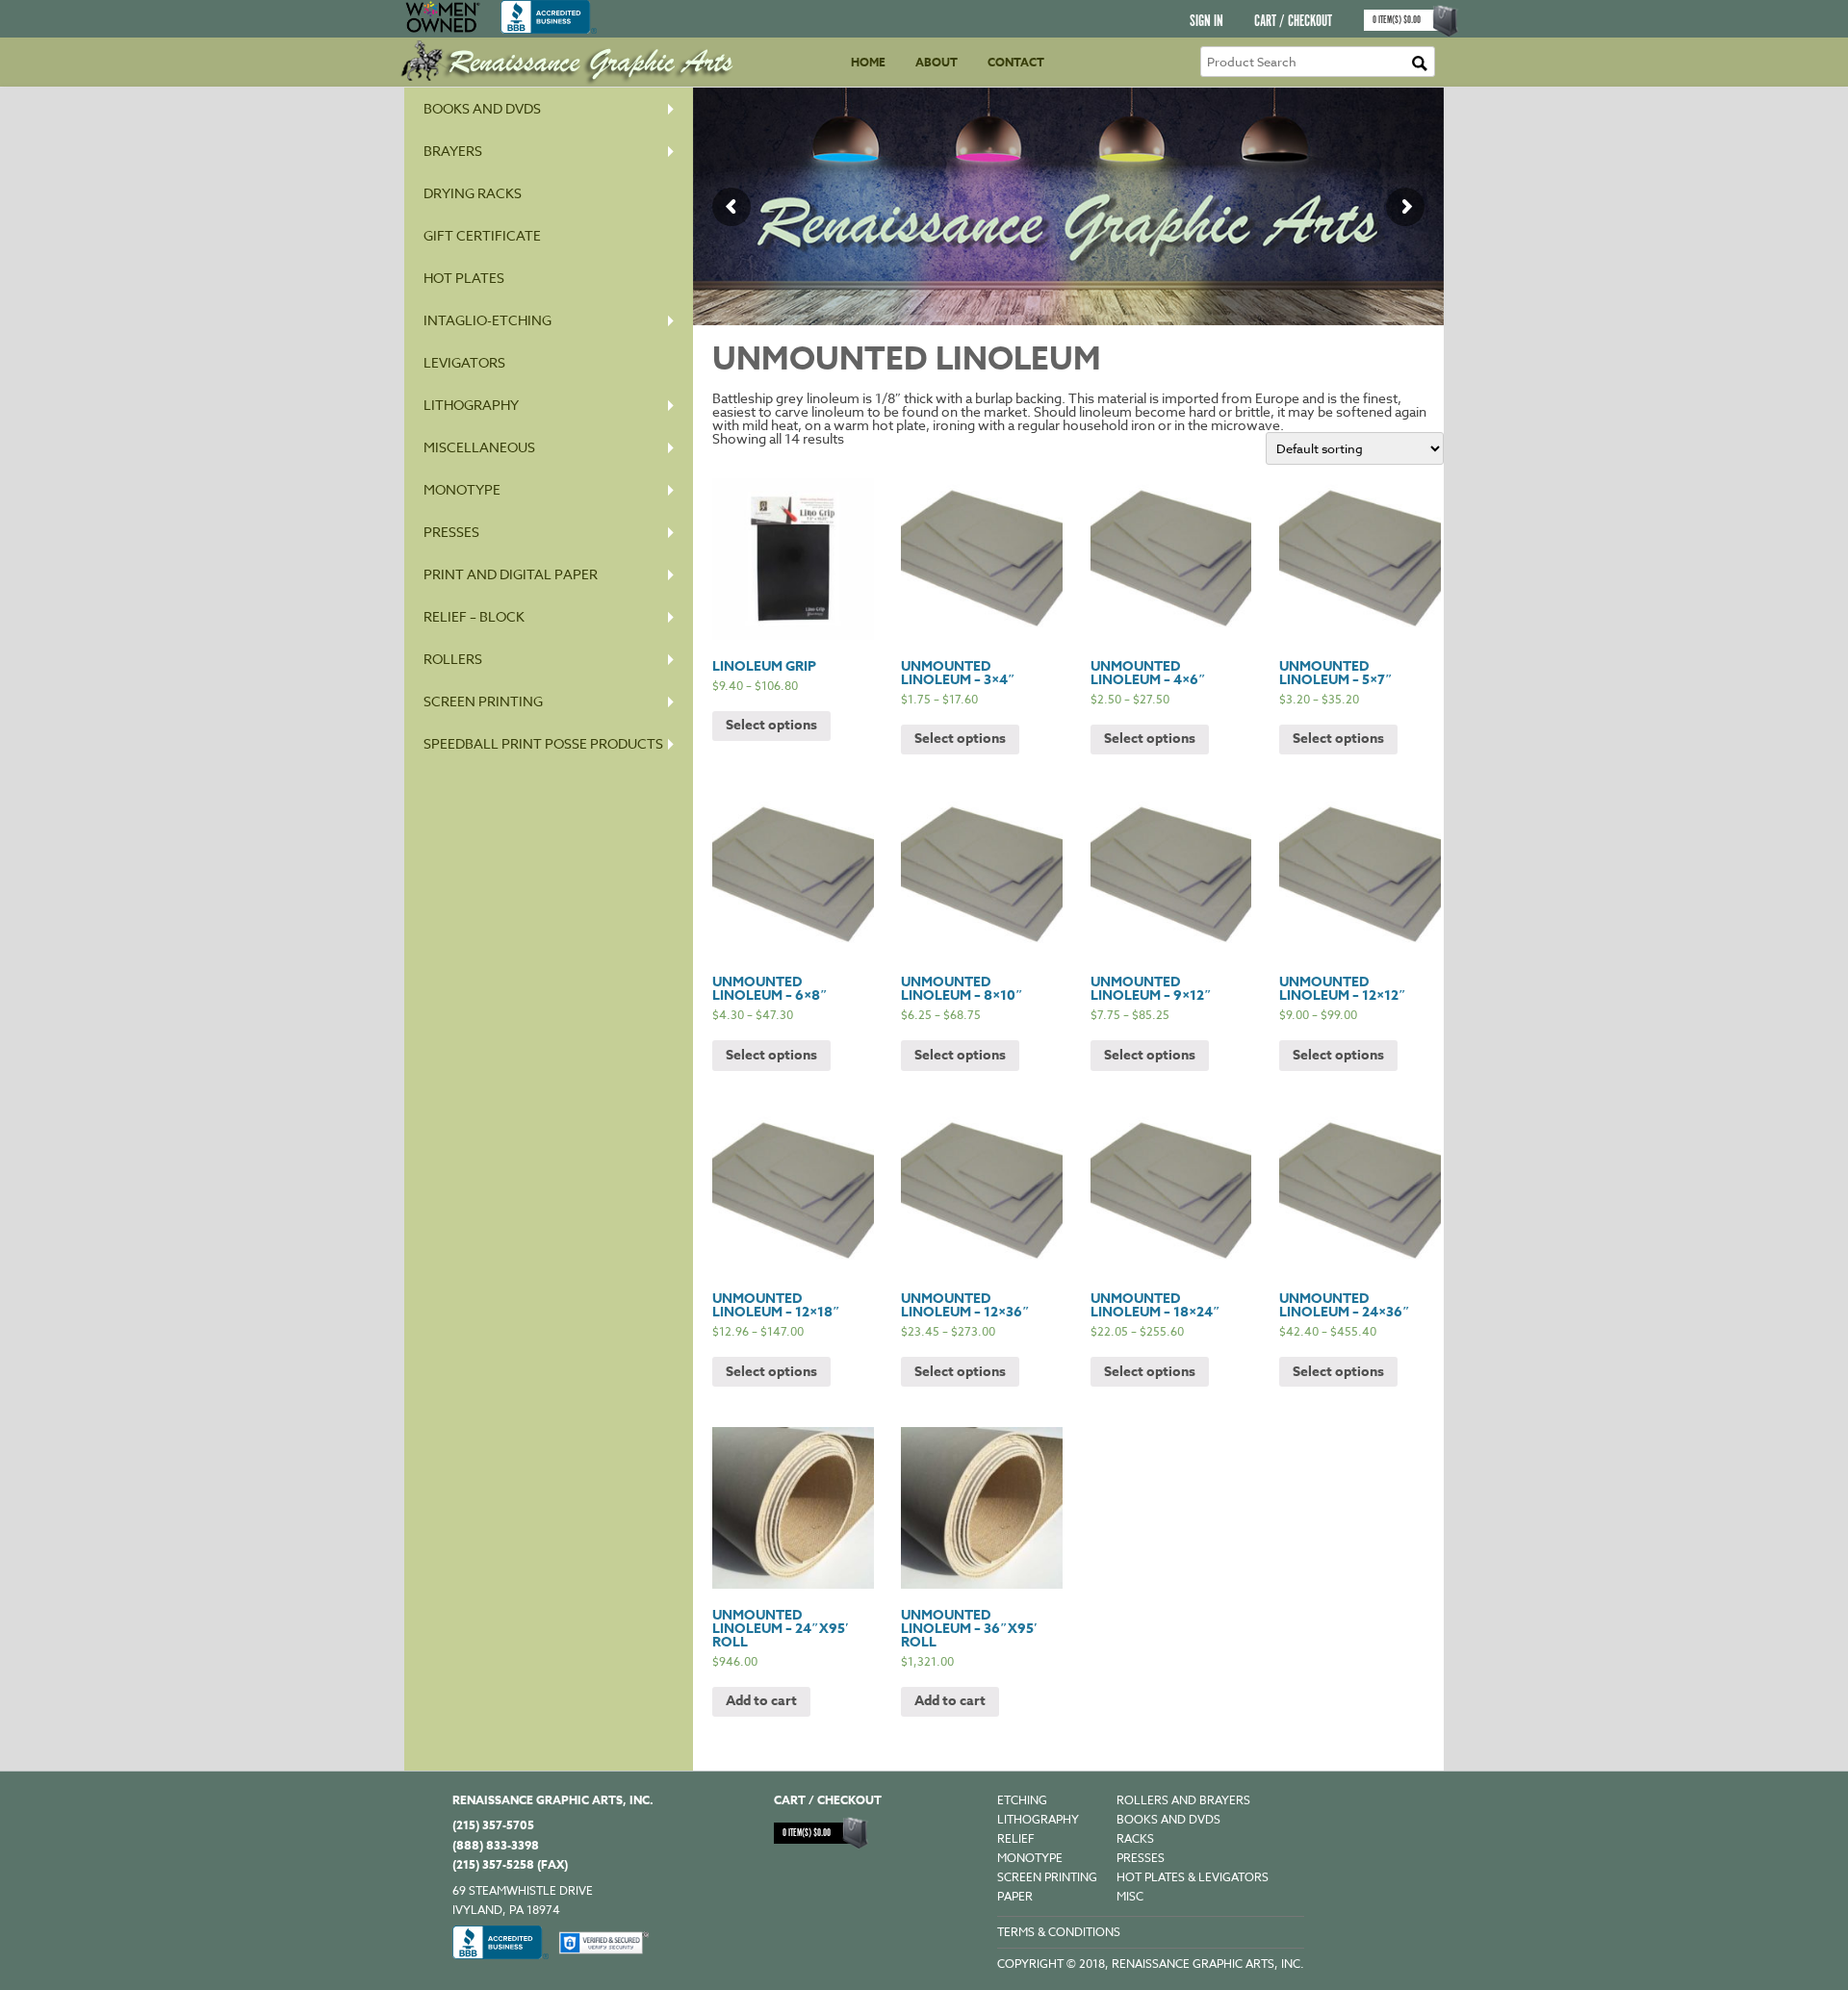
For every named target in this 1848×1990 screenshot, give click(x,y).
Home (868, 62)
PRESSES (451, 532)
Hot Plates (464, 278)
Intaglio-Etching (488, 320)
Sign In (1206, 22)
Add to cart (761, 1701)
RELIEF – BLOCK (474, 616)
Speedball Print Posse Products (543, 743)
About (937, 62)
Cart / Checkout (1293, 22)
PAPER (1015, 1896)
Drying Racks (473, 193)
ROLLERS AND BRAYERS (1183, 1800)
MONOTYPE (462, 489)
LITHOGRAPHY (1038, 1819)
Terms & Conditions (1059, 1932)
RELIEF (1016, 1838)
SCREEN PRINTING (483, 701)
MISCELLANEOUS (479, 447)
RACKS (1135, 1838)
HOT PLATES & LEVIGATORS (1193, 1877)
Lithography (471, 405)
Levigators (464, 362)
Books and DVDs (482, 108)
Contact (1016, 62)
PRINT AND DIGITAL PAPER (511, 574)
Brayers (453, 151)
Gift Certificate (482, 235)
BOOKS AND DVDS (1168, 1819)
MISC (1130, 1896)
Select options (771, 725)
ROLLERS (453, 659)
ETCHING (1022, 1800)
